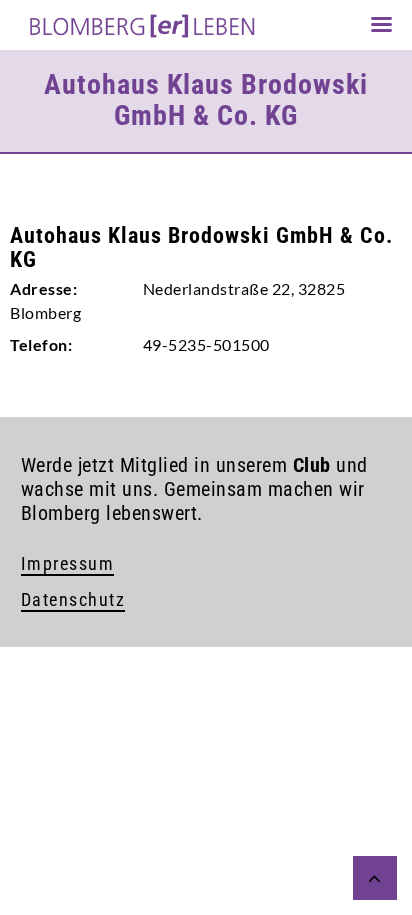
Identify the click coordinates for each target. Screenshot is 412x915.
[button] (36, 879)
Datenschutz (73, 599)
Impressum (68, 563)
